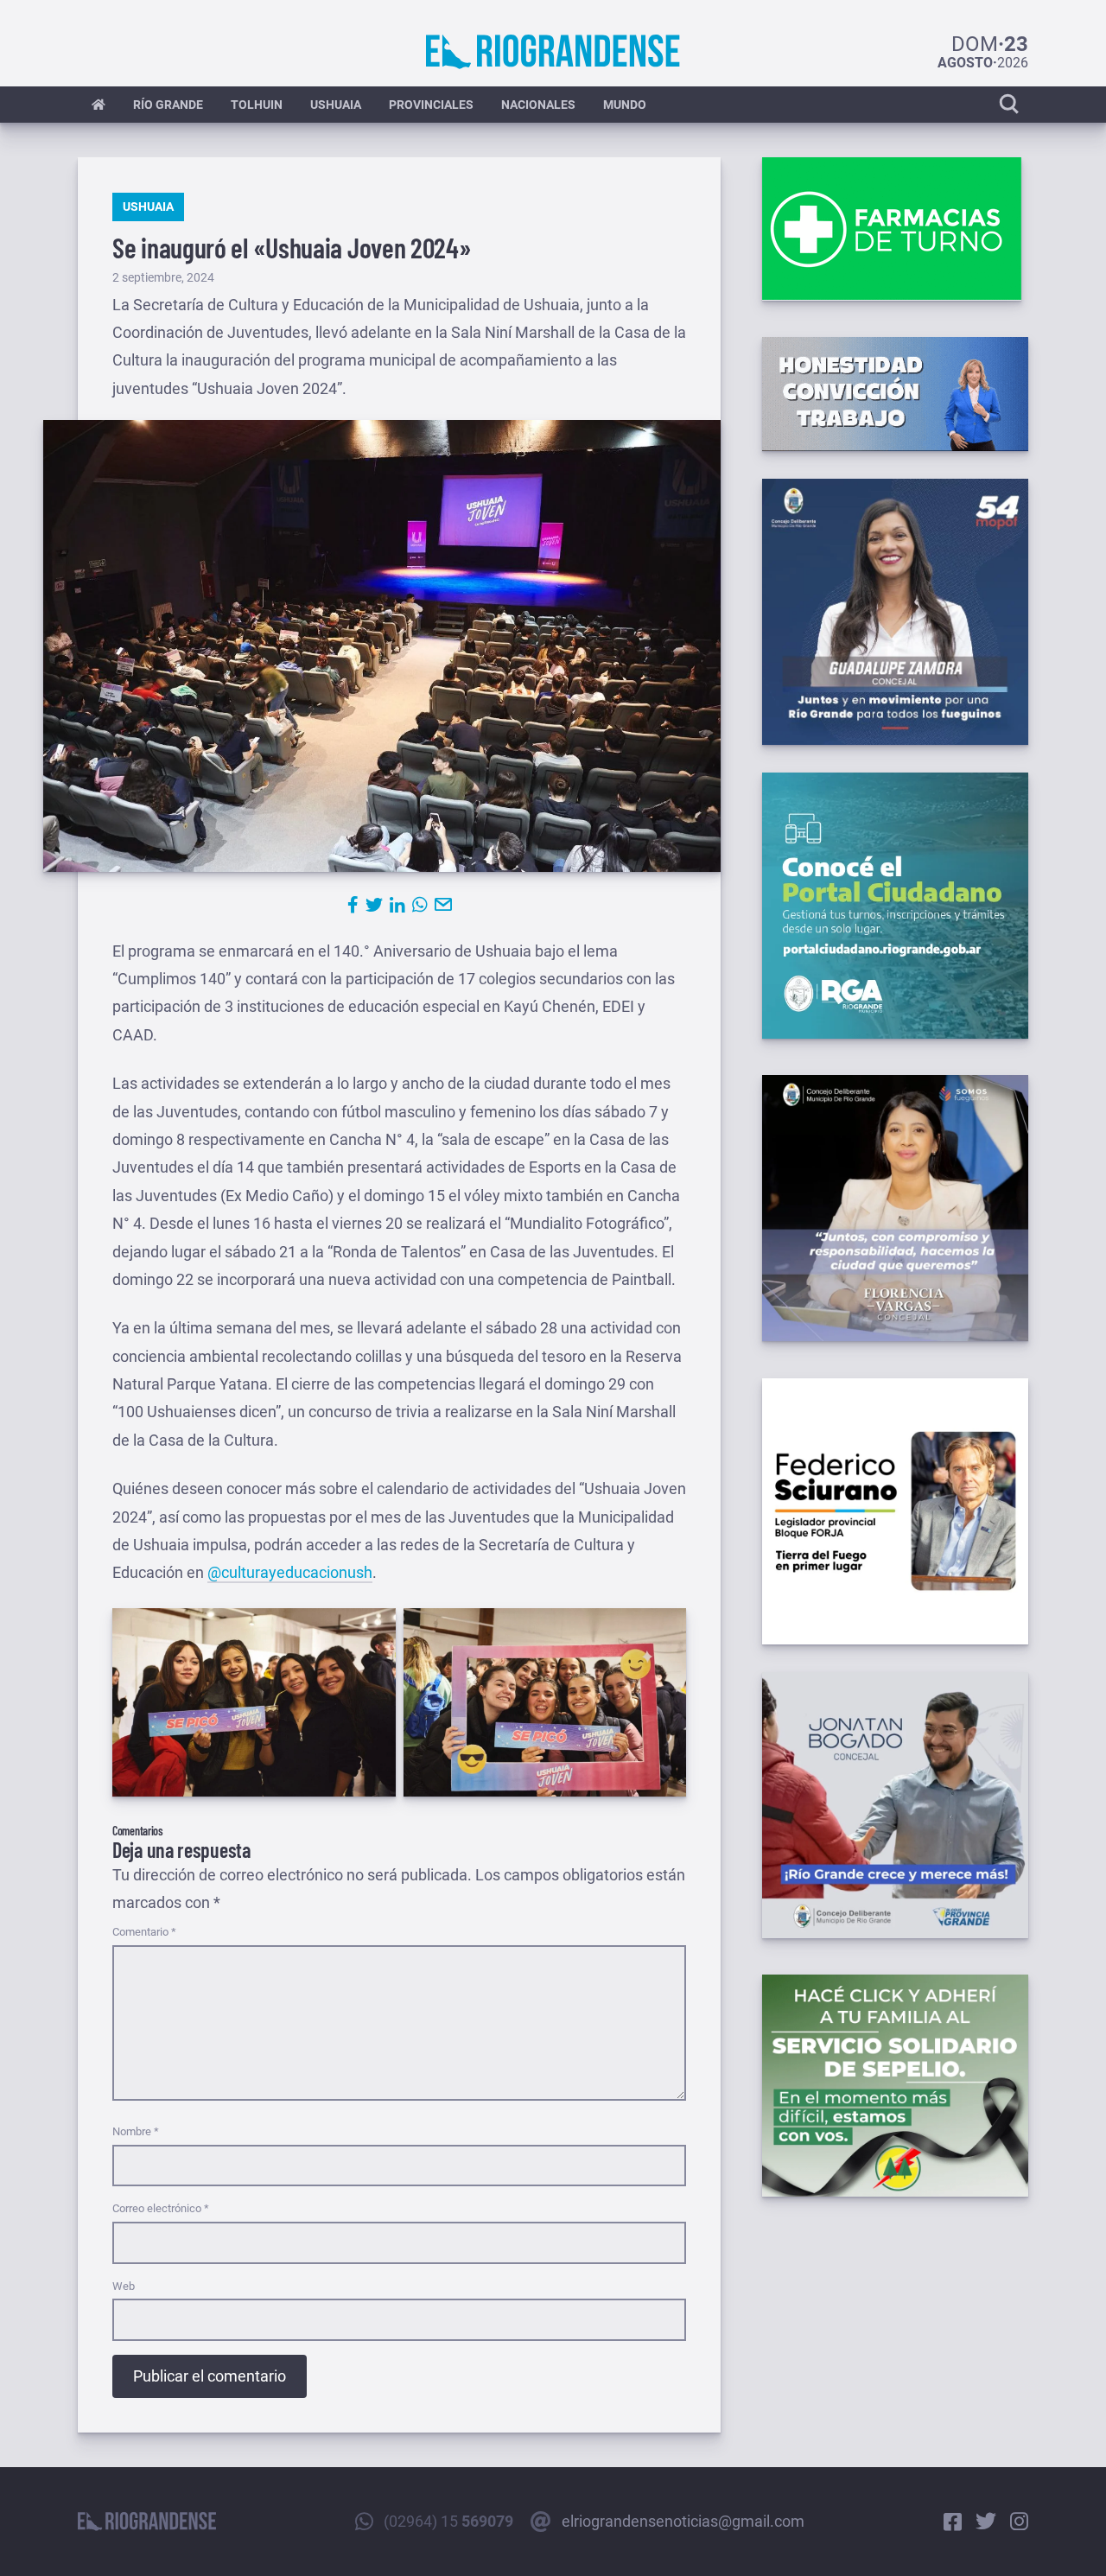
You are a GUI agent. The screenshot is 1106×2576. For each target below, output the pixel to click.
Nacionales (538, 105)
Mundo (625, 105)
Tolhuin (257, 105)
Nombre (136, 2131)
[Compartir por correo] (443, 905)
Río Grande (168, 105)
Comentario (144, 1932)
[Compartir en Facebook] (353, 905)
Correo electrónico (161, 2208)
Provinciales (431, 105)
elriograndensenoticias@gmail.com (683, 2521)
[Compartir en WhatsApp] (420, 905)
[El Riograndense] (553, 52)
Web (124, 2286)
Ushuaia (336, 105)
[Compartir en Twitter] (374, 905)
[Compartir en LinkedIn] (397, 905)
